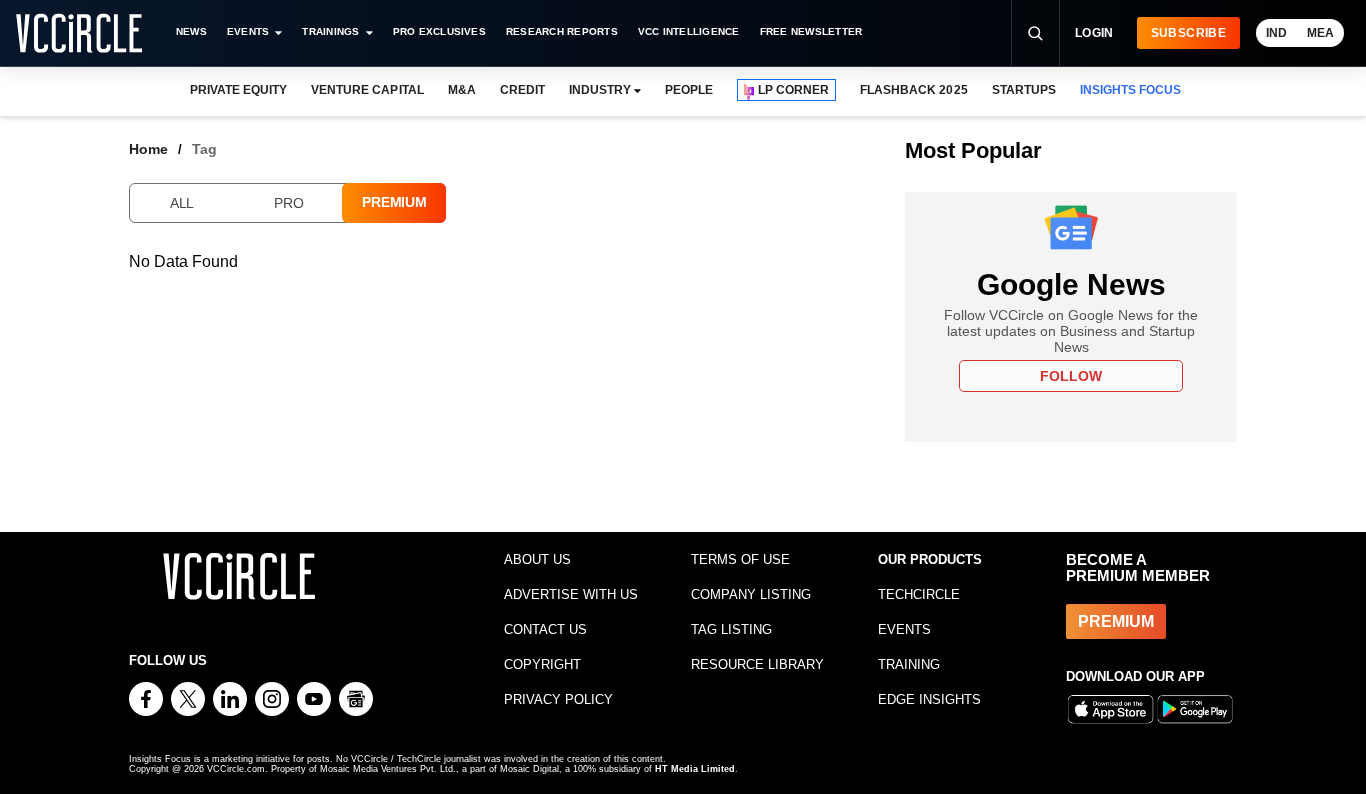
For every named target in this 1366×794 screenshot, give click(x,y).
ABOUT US (537, 559)
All (182, 203)
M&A (462, 90)
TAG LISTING (731, 629)
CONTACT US (545, 629)
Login (1094, 33)
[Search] (1035, 33)
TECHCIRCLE (919, 594)
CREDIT (522, 90)
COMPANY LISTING (751, 594)
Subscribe (1188, 33)
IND (1276, 33)
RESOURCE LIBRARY (757, 664)
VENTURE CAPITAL (367, 90)
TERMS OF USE (740, 559)
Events (248, 31)
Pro (288, 203)
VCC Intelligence (689, 31)
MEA (1320, 33)
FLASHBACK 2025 (913, 90)
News (191, 31)
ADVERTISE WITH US (571, 594)
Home (148, 149)
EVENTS (904, 629)
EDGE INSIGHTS (929, 699)
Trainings (330, 31)
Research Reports (562, 31)
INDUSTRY (600, 90)
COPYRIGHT (542, 664)
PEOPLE (689, 90)
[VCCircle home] (79, 33)
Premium (394, 202)
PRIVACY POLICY (558, 699)
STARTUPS (1024, 90)
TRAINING (909, 664)
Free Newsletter (811, 31)
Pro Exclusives (439, 31)
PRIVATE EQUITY (238, 90)
